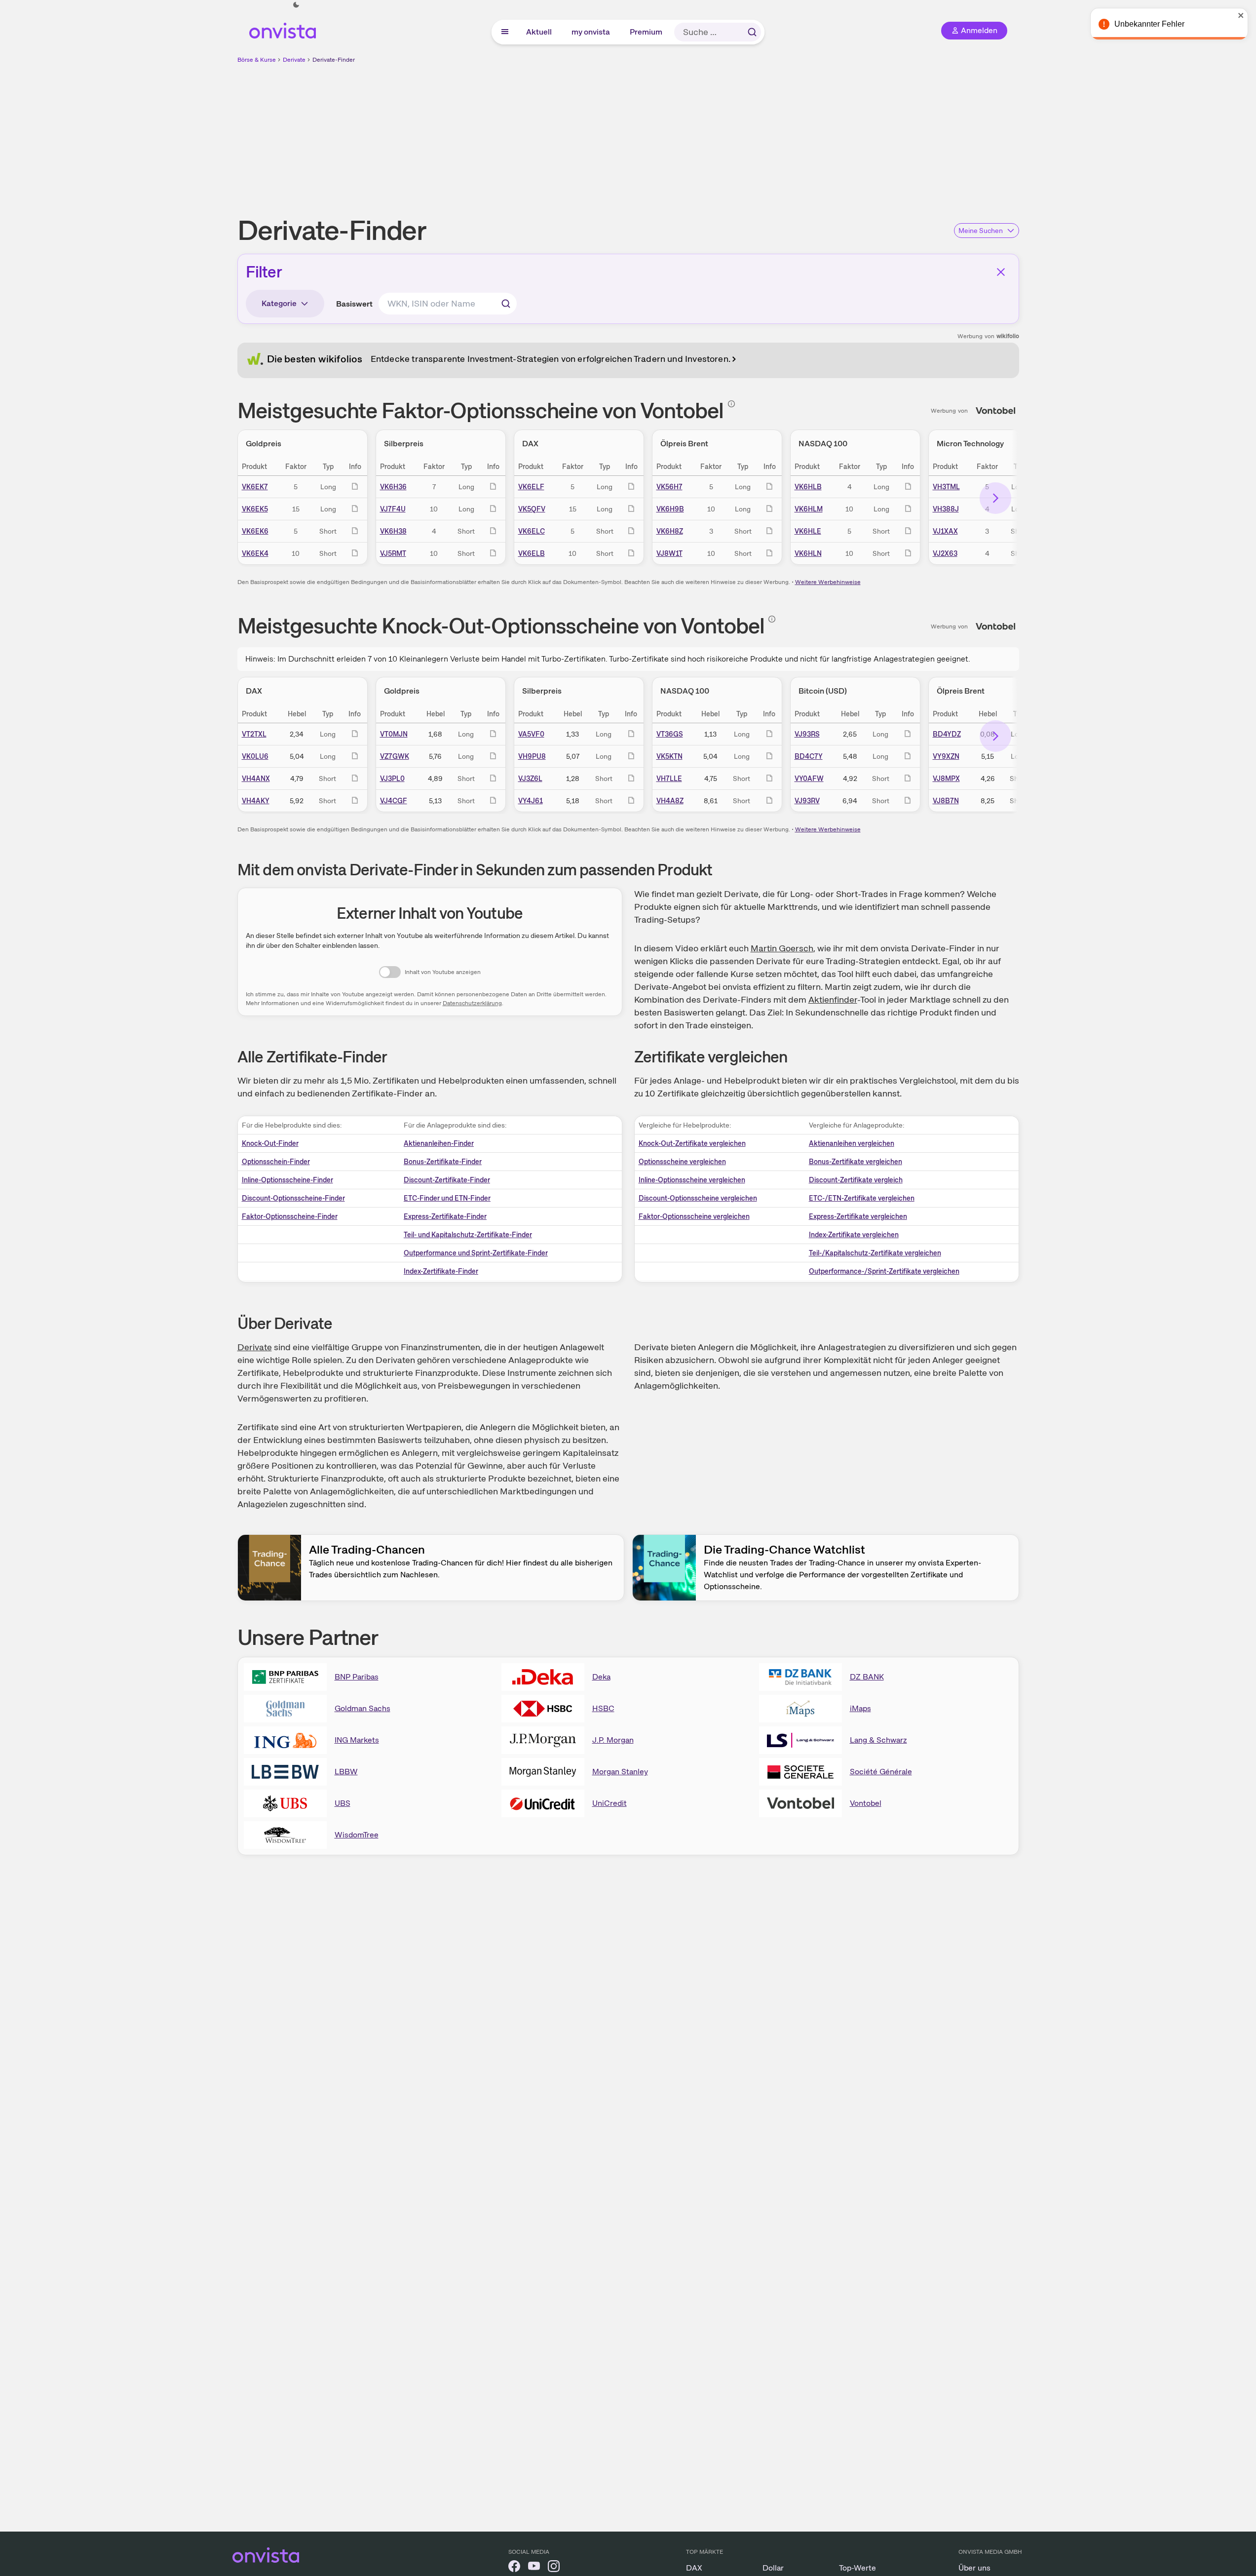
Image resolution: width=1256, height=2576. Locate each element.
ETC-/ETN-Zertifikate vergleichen (862, 1198)
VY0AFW (809, 779)
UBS (343, 1803)
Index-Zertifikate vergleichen (854, 1235)
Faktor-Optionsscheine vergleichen (694, 1216)
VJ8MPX (946, 779)
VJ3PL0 (392, 779)
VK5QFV (532, 509)
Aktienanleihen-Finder (439, 1143)
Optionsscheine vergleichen (682, 1162)
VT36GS (670, 734)
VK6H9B (670, 509)
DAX (694, 2568)
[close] (1241, 15)
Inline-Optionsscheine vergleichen (692, 1180)
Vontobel (866, 1803)
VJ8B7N (946, 801)
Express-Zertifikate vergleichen (858, 1216)
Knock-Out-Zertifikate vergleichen (692, 1143)
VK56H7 (669, 487)
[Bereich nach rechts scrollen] (995, 498)
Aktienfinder (833, 999)
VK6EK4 (255, 553)
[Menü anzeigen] (505, 32)
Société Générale (881, 1772)
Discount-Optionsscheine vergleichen (698, 1198)
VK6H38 (393, 531)
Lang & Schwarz (878, 1740)
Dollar (773, 2568)
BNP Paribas (357, 1677)
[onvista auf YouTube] (534, 2568)
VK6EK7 (255, 487)
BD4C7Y (809, 756)
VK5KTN (669, 756)
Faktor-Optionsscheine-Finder (290, 1216)
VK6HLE (808, 531)
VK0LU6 (255, 756)
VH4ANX (256, 779)
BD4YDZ (947, 734)
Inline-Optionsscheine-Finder (287, 1180)
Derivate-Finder (334, 60)
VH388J (946, 509)
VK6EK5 (255, 509)
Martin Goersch (782, 948)
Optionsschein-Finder (276, 1162)
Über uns (974, 2568)
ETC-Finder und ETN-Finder (447, 1198)
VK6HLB (808, 487)
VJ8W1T (669, 553)
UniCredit (609, 1803)
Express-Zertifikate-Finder (445, 1216)
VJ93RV (807, 801)
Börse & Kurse (257, 60)
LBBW (346, 1772)
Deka (601, 1677)
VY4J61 (531, 801)
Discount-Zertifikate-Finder (447, 1180)
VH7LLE (669, 779)
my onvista (591, 32)
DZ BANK (867, 1677)
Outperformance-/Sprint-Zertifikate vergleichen (884, 1271)
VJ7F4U (393, 509)
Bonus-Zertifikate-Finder (443, 1162)
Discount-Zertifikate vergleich (856, 1180)
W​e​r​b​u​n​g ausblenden (714, 134)
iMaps (860, 1708)
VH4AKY (256, 801)
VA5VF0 (531, 734)
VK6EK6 (255, 531)
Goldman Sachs (362, 1708)
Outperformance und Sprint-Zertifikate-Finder (476, 1253)
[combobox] (448, 304)
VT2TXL (254, 734)
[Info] (731, 404)
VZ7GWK (395, 756)
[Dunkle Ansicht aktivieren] (296, 5)
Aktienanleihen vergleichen (852, 1143)
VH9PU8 (532, 756)
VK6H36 (393, 487)
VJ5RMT (393, 553)
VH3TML (946, 487)
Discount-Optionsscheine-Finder (293, 1198)
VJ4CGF (394, 801)
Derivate (294, 60)
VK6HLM (809, 509)
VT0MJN (394, 734)
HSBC (603, 1708)
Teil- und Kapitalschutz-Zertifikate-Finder (468, 1235)
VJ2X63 (945, 553)
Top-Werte (857, 2568)
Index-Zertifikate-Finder (441, 1271)
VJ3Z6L (530, 779)
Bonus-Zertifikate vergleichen (856, 1162)
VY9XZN (946, 756)
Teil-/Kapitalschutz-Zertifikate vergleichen (875, 1253)
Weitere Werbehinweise (828, 582)
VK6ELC (532, 531)
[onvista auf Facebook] (514, 2568)
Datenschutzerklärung (472, 1003)
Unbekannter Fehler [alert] (1149, 24)
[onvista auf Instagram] (554, 2568)
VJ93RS (807, 734)
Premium (647, 32)
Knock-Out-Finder (270, 1143)
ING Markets (357, 1740)
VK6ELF (531, 487)
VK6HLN (808, 553)
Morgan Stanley (620, 1772)
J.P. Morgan (613, 1740)
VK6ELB (532, 553)
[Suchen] (752, 32)
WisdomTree (357, 1835)
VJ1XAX (945, 531)
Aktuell (539, 32)
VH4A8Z (670, 801)
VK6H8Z (670, 531)
